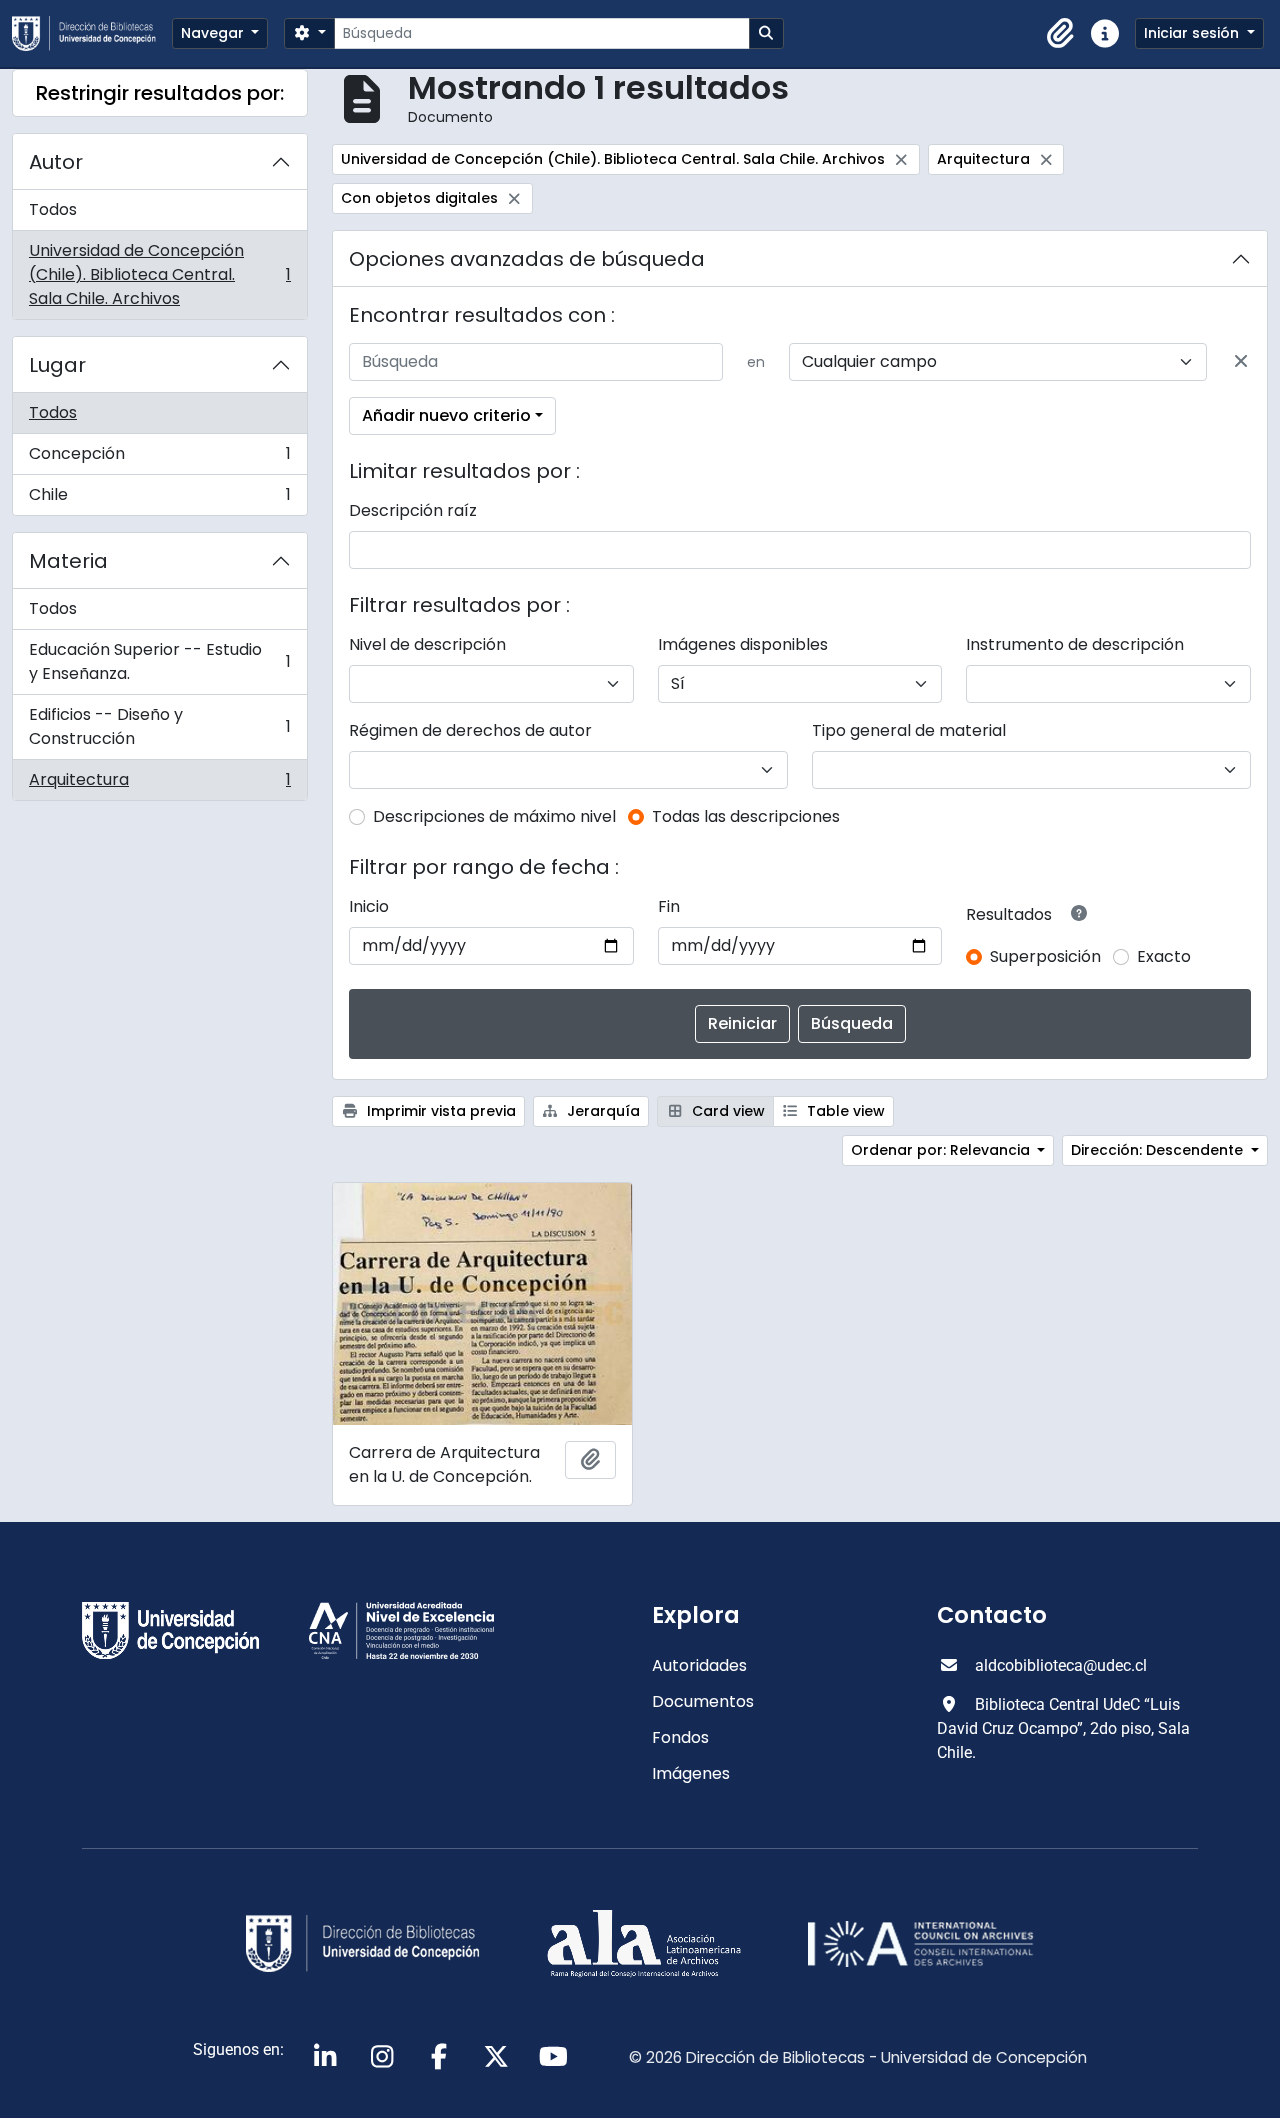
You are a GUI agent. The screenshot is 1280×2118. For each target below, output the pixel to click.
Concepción (159, 458)
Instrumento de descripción (1075, 644)
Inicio (369, 906)
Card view (726, 1111)
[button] (1061, 34)
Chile (159, 499)
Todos (53, 209)
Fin (669, 906)
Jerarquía (601, 1111)
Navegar (214, 33)
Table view (844, 1111)
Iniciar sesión (1193, 33)
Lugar (57, 365)
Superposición (1045, 956)
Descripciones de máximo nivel (494, 816)
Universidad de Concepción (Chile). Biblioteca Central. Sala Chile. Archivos (159, 274)
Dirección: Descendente (1159, 1150)
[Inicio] (92, 33)
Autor (56, 162)
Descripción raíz (413, 510)
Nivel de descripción (427, 644)
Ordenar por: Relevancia (942, 1150)
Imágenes (691, 1773)
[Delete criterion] (1241, 362)
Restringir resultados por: (160, 93)
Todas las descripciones (746, 816)
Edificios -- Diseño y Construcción (159, 726)
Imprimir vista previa (439, 1111)
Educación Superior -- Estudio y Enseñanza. (159, 661)
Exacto (1164, 956)
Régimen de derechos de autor (470, 730)
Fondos (680, 1737)
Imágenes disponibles (743, 644)
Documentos (703, 1701)
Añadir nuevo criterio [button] (446, 415)
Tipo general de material (909, 730)
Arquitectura (159, 784)
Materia (68, 561)
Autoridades (699, 1665)
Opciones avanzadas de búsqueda (527, 259)
